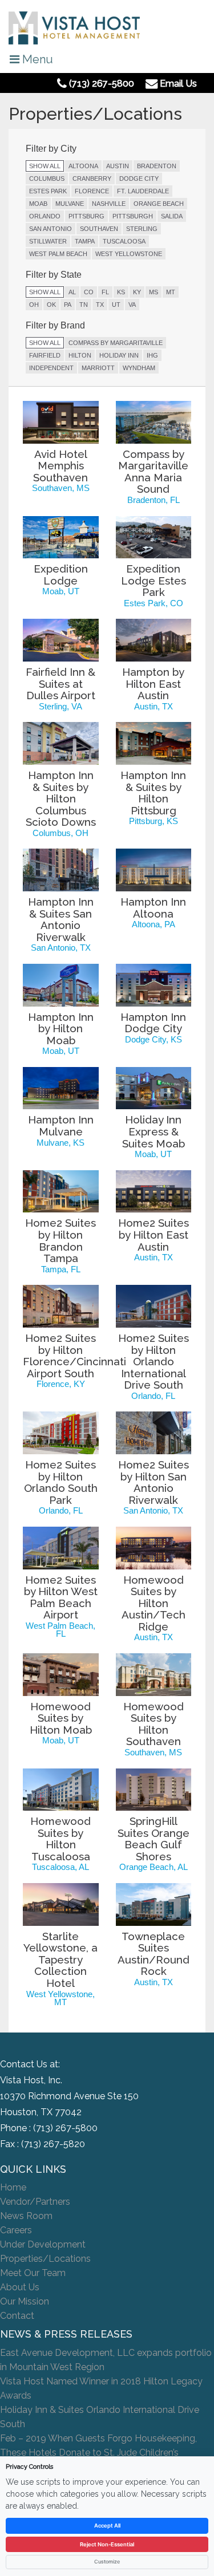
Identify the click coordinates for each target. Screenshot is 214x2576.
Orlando (45, 216)
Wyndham (139, 368)
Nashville (109, 204)
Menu (36, 59)
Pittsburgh (133, 216)
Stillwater (48, 241)
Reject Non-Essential (107, 2544)
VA (132, 305)
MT (171, 292)
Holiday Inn (119, 355)
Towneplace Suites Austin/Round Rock (154, 1954)
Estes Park (48, 191)
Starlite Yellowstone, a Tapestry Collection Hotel (60, 1960)
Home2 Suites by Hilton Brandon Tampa (60, 1240)
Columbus (47, 179)
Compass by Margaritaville (116, 343)
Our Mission (25, 2301)
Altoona (83, 166)
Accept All (107, 2526)
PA (68, 305)
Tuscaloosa (124, 241)
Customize (107, 2561)
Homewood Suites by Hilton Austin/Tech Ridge (154, 1603)
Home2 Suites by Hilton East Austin (154, 1234)
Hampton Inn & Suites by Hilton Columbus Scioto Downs (61, 798)
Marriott (98, 368)
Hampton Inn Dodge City (153, 1023)
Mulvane (70, 204)
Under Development (43, 2244)
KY (137, 292)
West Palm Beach (58, 254)
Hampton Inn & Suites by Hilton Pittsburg (153, 793)
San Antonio (51, 229)
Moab (38, 204)
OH (34, 305)
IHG (152, 355)
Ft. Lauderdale (143, 191)
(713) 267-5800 (65, 2128)
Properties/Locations (45, 2259)
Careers (16, 2230)
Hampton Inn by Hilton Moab (61, 1029)
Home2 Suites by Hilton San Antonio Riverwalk (154, 1482)
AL (72, 292)
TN (84, 305)
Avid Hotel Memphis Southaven (60, 466)
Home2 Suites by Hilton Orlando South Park (61, 1482)
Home (13, 2187)
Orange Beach (159, 204)
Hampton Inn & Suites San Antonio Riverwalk (61, 919)
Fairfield (45, 355)
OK (51, 305)
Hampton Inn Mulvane (61, 1125)
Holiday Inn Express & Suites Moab (154, 1131)
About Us (20, 2287)
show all (45, 166)
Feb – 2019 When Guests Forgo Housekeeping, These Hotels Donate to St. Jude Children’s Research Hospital (98, 2453)
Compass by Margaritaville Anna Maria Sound (153, 472)
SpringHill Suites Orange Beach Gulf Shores (154, 1839)
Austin (118, 166)
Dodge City (139, 179)
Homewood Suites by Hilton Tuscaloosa (60, 1839)
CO (89, 292)
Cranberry (92, 179)
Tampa (85, 241)
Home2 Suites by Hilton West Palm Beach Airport (61, 1597)
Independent (51, 368)
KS (121, 292)
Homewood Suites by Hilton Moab (61, 1718)
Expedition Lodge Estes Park (154, 580)
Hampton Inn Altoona (153, 908)
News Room (26, 2216)
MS (154, 292)
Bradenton (157, 166)
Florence (92, 191)
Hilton (80, 355)
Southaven (99, 229)
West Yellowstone (129, 254)
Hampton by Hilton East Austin (153, 683)
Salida (172, 216)
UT (116, 305)
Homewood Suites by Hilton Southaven (154, 1724)
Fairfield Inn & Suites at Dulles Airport (60, 683)
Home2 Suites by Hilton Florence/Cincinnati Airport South (74, 1356)
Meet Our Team (33, 2273)
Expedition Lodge (61, 575)
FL (105, 292)
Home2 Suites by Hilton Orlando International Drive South (154, 1361)
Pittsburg (86, 216)
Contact (17, 2316)
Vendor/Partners (35, 2202)
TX (100, 305)
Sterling (142, 229)
